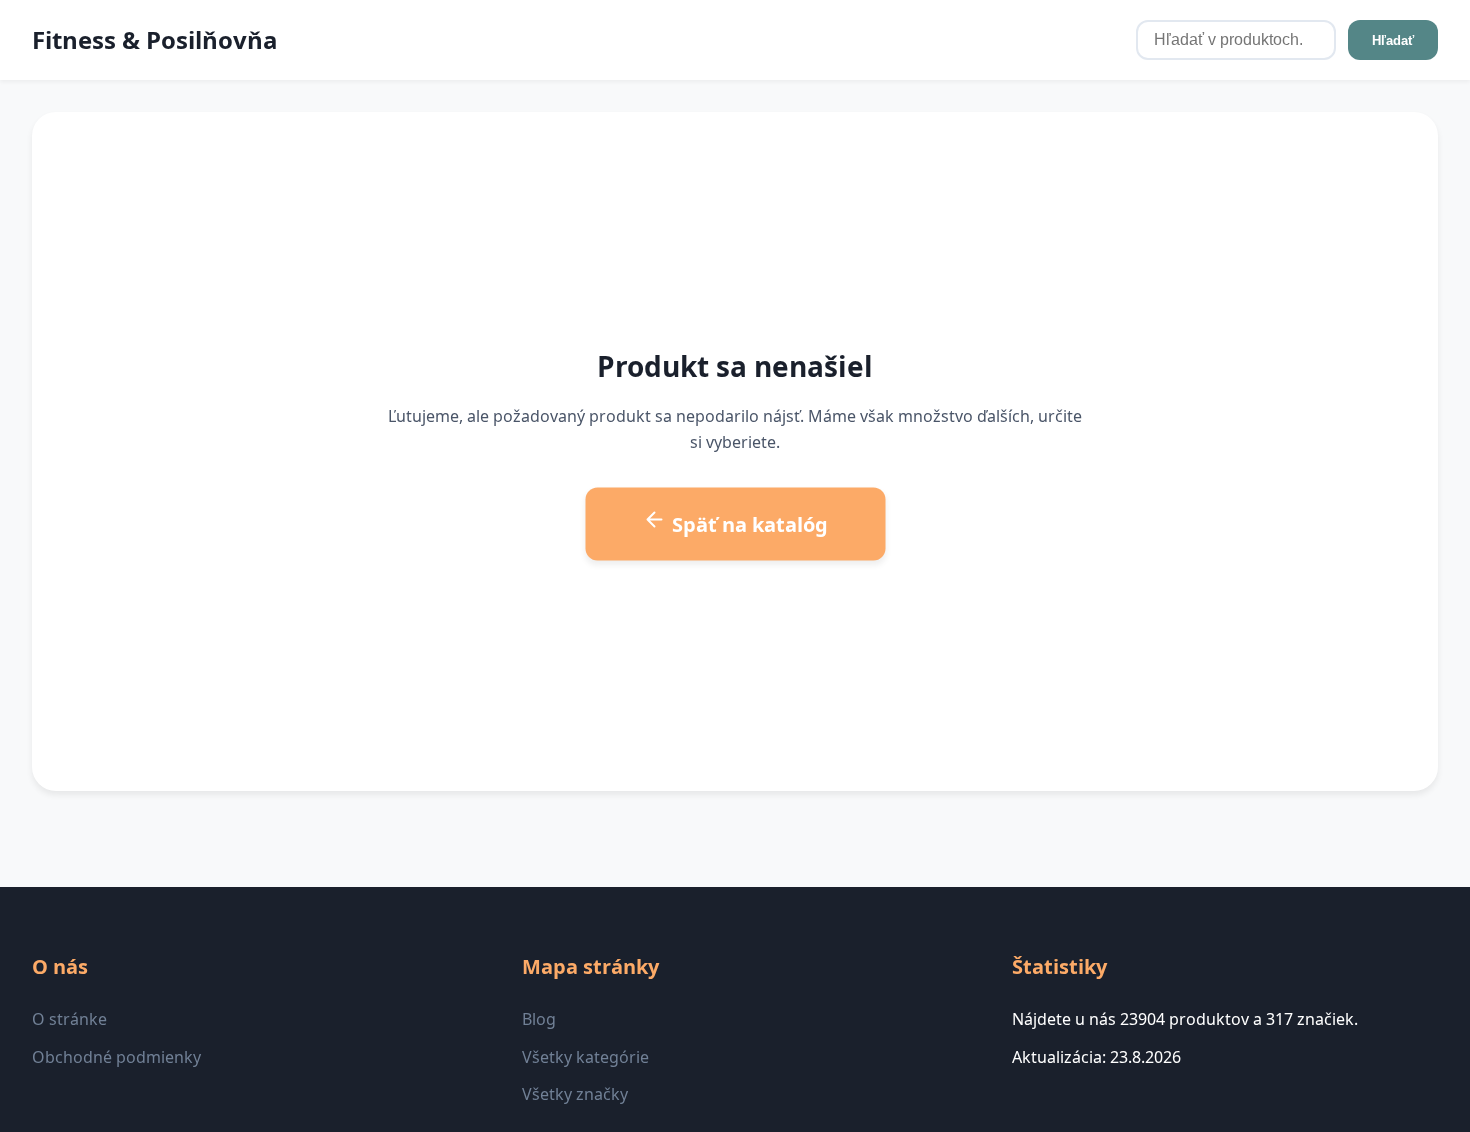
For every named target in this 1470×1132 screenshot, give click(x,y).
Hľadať (1393, 40)
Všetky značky (575, 1094)
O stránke (69, 1019)
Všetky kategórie (585, 1057)
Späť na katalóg (747, 523)
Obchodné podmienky (116, 1057)
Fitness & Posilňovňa (155, 39)
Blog (539, 1019)
